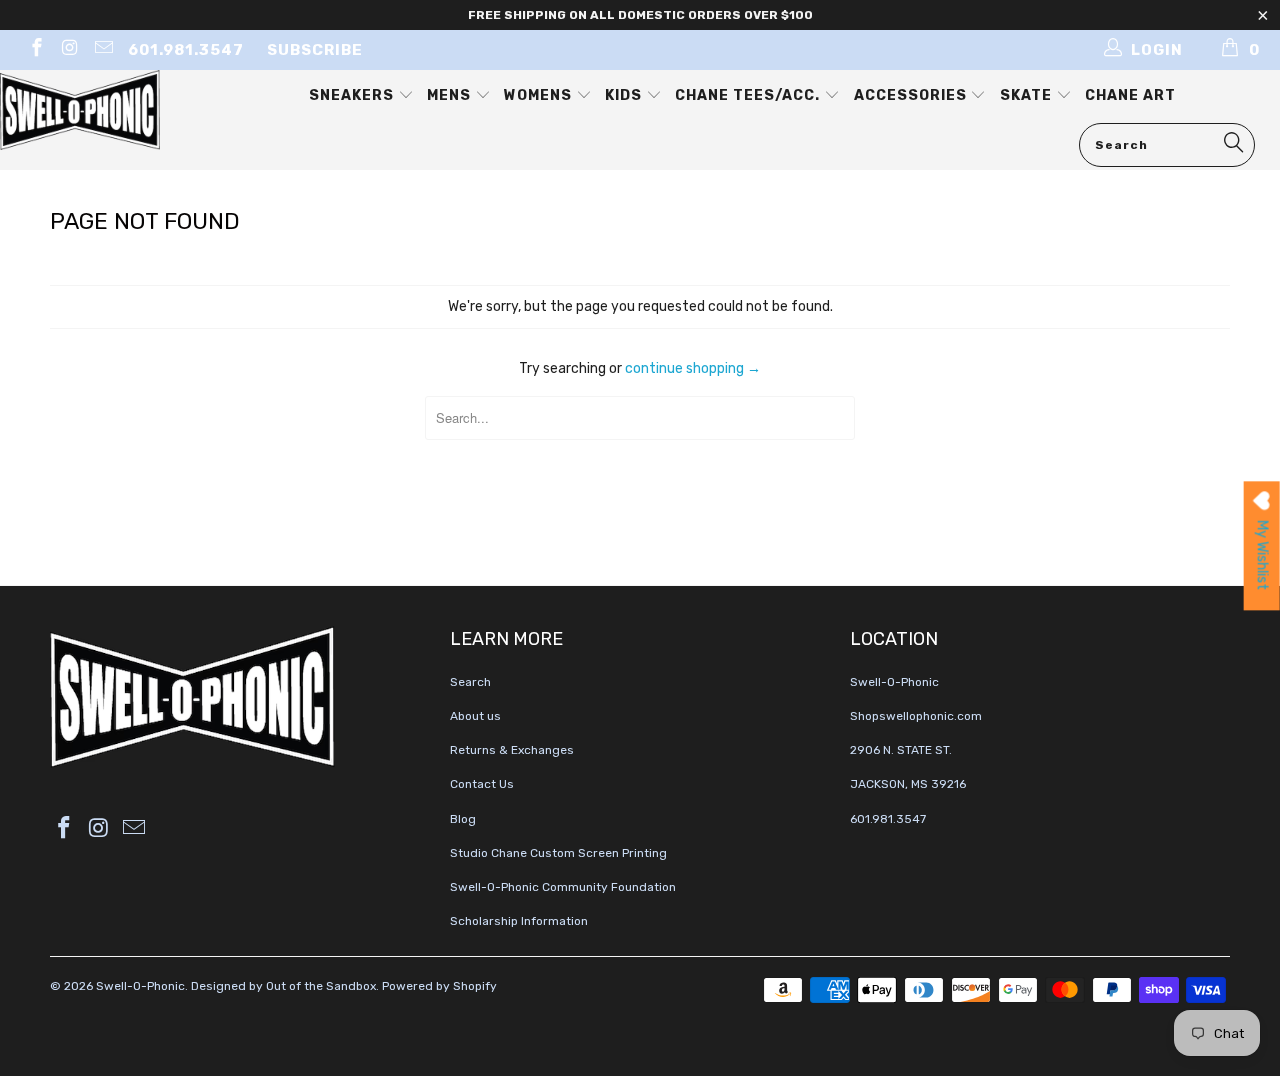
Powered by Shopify (439, 986)
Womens (540, 95)
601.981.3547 (186, 50)
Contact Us (482, 784)
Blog (463, 819)
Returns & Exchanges (512, 750)
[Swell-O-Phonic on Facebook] (35, 50)
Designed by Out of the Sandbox (283, 986)
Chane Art (1130, 95)
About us (475, 716)
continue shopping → (693, 368)
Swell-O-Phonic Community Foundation (563, 887)
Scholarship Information (519, 921)
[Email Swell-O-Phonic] (102, 50)
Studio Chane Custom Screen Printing (558, 853)
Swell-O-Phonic (140, 986)
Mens (451, 95)
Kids (625, 95)
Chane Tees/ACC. (749, 95)
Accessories (912, 95)
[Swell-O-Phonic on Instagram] (69, 50)
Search (470, 682)
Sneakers (353, 95)
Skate (1028, 95)
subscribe (315, 50)
